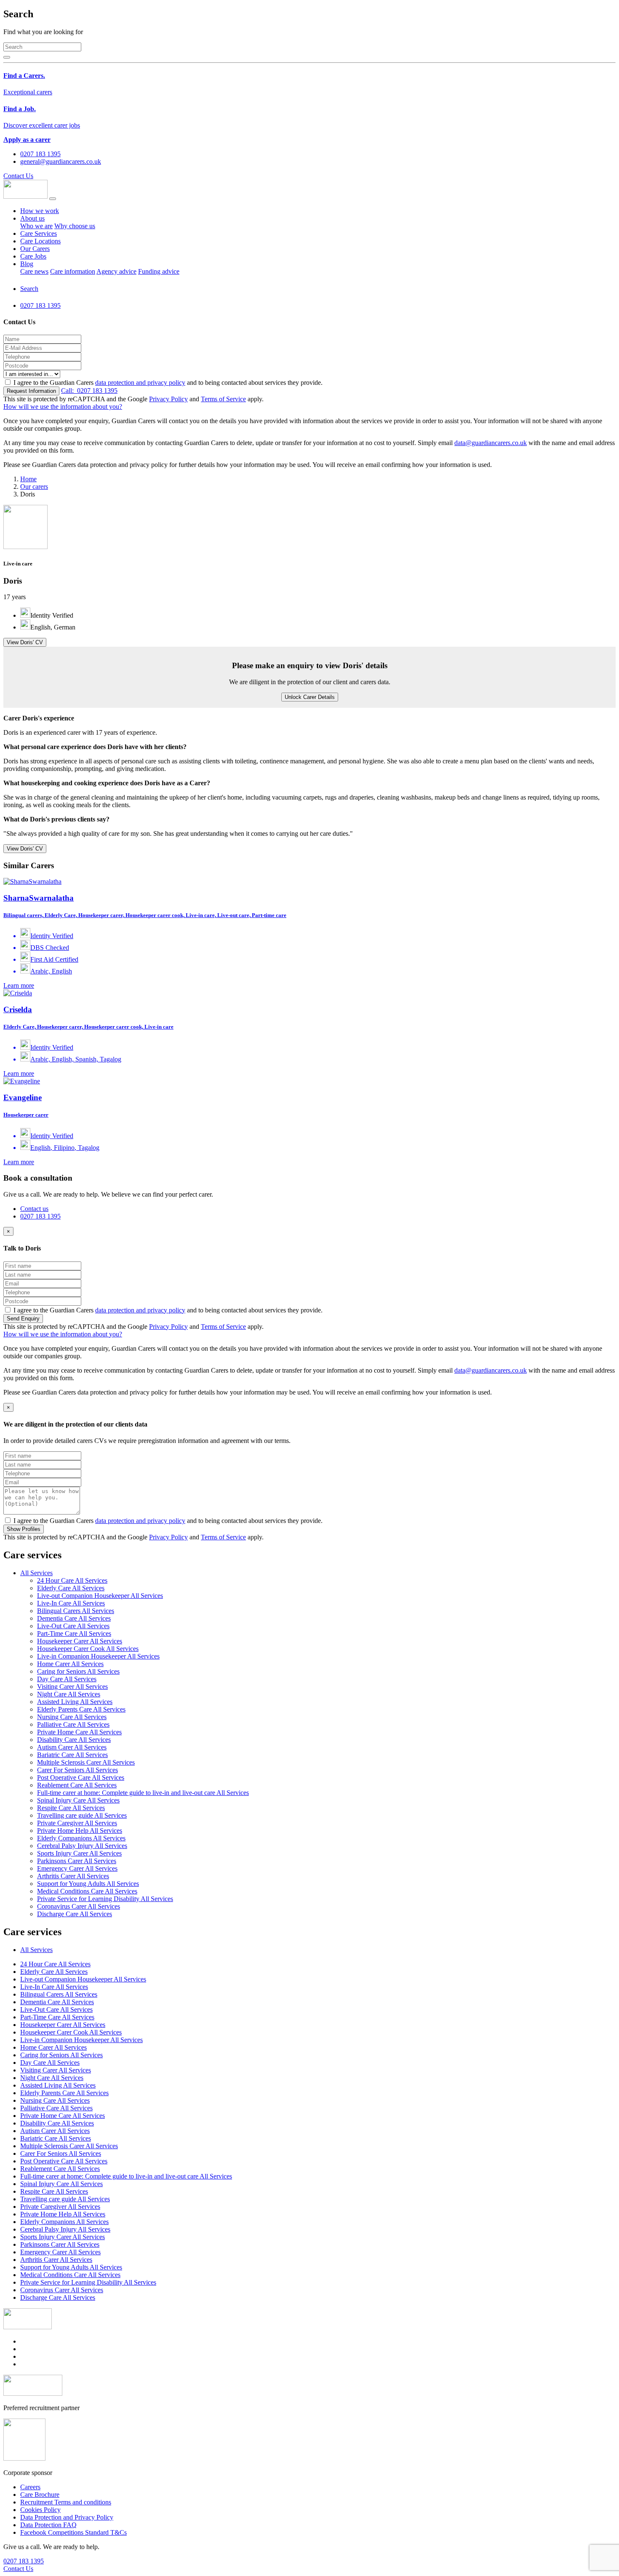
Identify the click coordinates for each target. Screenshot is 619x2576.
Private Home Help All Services (80, 1831)
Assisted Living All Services (75, 1702)
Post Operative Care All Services (81, 1777)
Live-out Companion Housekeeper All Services (100, 1596)
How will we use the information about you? (63, 407)
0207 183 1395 (89, 391)
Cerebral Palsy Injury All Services (82, 1846)
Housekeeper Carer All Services (80, 1641)
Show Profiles (24, 1529)
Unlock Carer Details (310, 697)
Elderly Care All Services (71, 1588)
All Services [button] (36, 1573)
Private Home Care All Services (79, 1732)
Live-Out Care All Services (73, 1626)
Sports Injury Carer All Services (79, 1853)
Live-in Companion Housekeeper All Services (98, 1656)
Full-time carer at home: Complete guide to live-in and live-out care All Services (143, 1793)
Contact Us (18, 176)
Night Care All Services (69, 1694)
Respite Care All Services (71, 1808)
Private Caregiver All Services (77, 1823)
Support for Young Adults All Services (88, 1884)
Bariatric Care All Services (72, 1755)
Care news (34, 271)
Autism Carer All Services (72, 1747)
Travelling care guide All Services (82, 1815)
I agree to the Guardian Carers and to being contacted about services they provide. (168, 383)
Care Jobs (33, 256)
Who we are (36, 226)
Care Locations (40, 241)
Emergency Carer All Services (77, 1868)
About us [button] (32, 218)
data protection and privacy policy (140, 383)
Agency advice (116, 271)
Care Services (39, 233)
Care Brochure (40, 2495)
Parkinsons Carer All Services (77, 1861)
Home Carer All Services (70, 1664)
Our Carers (35, 249)
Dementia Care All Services (74, 1618)
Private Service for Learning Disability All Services (105, 1899)
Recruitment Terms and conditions (66, 2502)
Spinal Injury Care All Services (78, 1800)
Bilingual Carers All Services (76, 1611)
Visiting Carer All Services (72, 1687)
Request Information (31, 391)
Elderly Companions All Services (81, 1838)
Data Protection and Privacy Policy (67, 2517)
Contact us (34, 1209)
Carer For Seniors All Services (77, 1770)
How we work (40, 211)
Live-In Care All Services (71, 1603)
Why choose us (75, 226)
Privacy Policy (168, 399)
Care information (73, 271)
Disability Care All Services (74, 1740)
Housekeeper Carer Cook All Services (88, 1649)
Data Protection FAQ (48, 2525)
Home (28, 479)
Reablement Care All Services (77, 1785)
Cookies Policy (40, 2510)
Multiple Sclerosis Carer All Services (86, 1762)
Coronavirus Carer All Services (79, 1906)
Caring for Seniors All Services (78, 1671)
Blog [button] (27, 264)
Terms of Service (223, 399)
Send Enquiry (23, 1319)
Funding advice (159, 271)
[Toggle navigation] (53, 199)
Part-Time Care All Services (74, 1633)
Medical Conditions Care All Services (87, 1891)
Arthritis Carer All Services (73, 1876)
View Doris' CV (25, 642)
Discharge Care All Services (75, 1914)
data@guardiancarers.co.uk (491, 443)
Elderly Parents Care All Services (81, 1709)
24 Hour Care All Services (72, 1580)
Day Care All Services (67, 1679)
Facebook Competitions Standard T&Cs (73, 2532)
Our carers (34, 487)
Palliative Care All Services (73, 1724)
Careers (30, 2487)
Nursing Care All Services (72, 1717)
